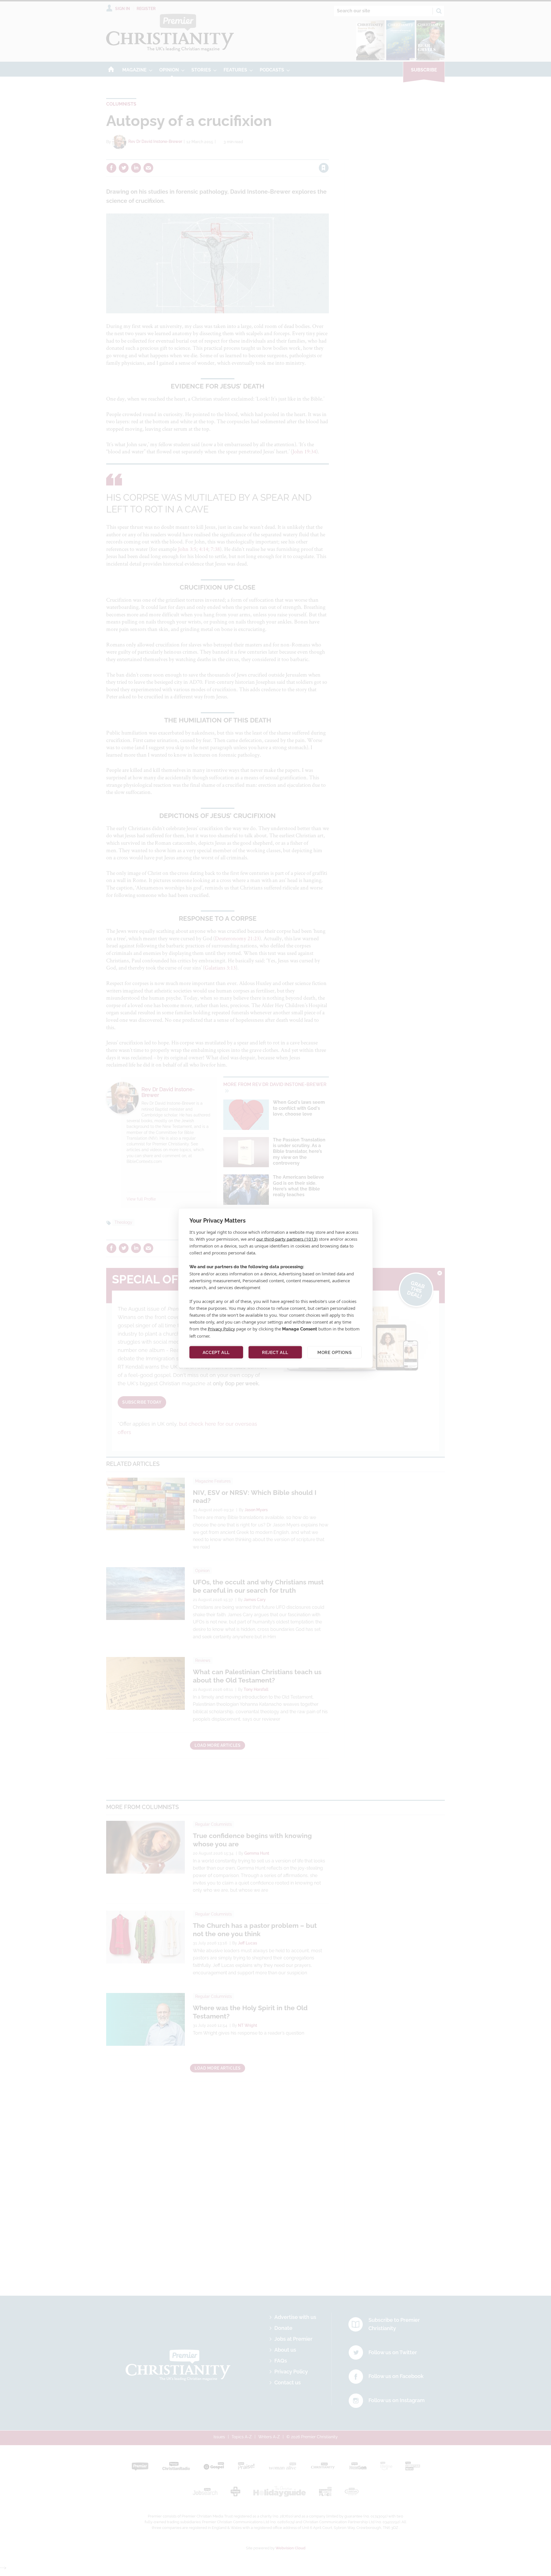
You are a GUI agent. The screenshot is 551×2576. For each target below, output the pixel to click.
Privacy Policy (221, 1329)
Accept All (216, 1352)
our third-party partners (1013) (287, 1239)
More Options (334, 1352)
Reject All (275, 1352)
